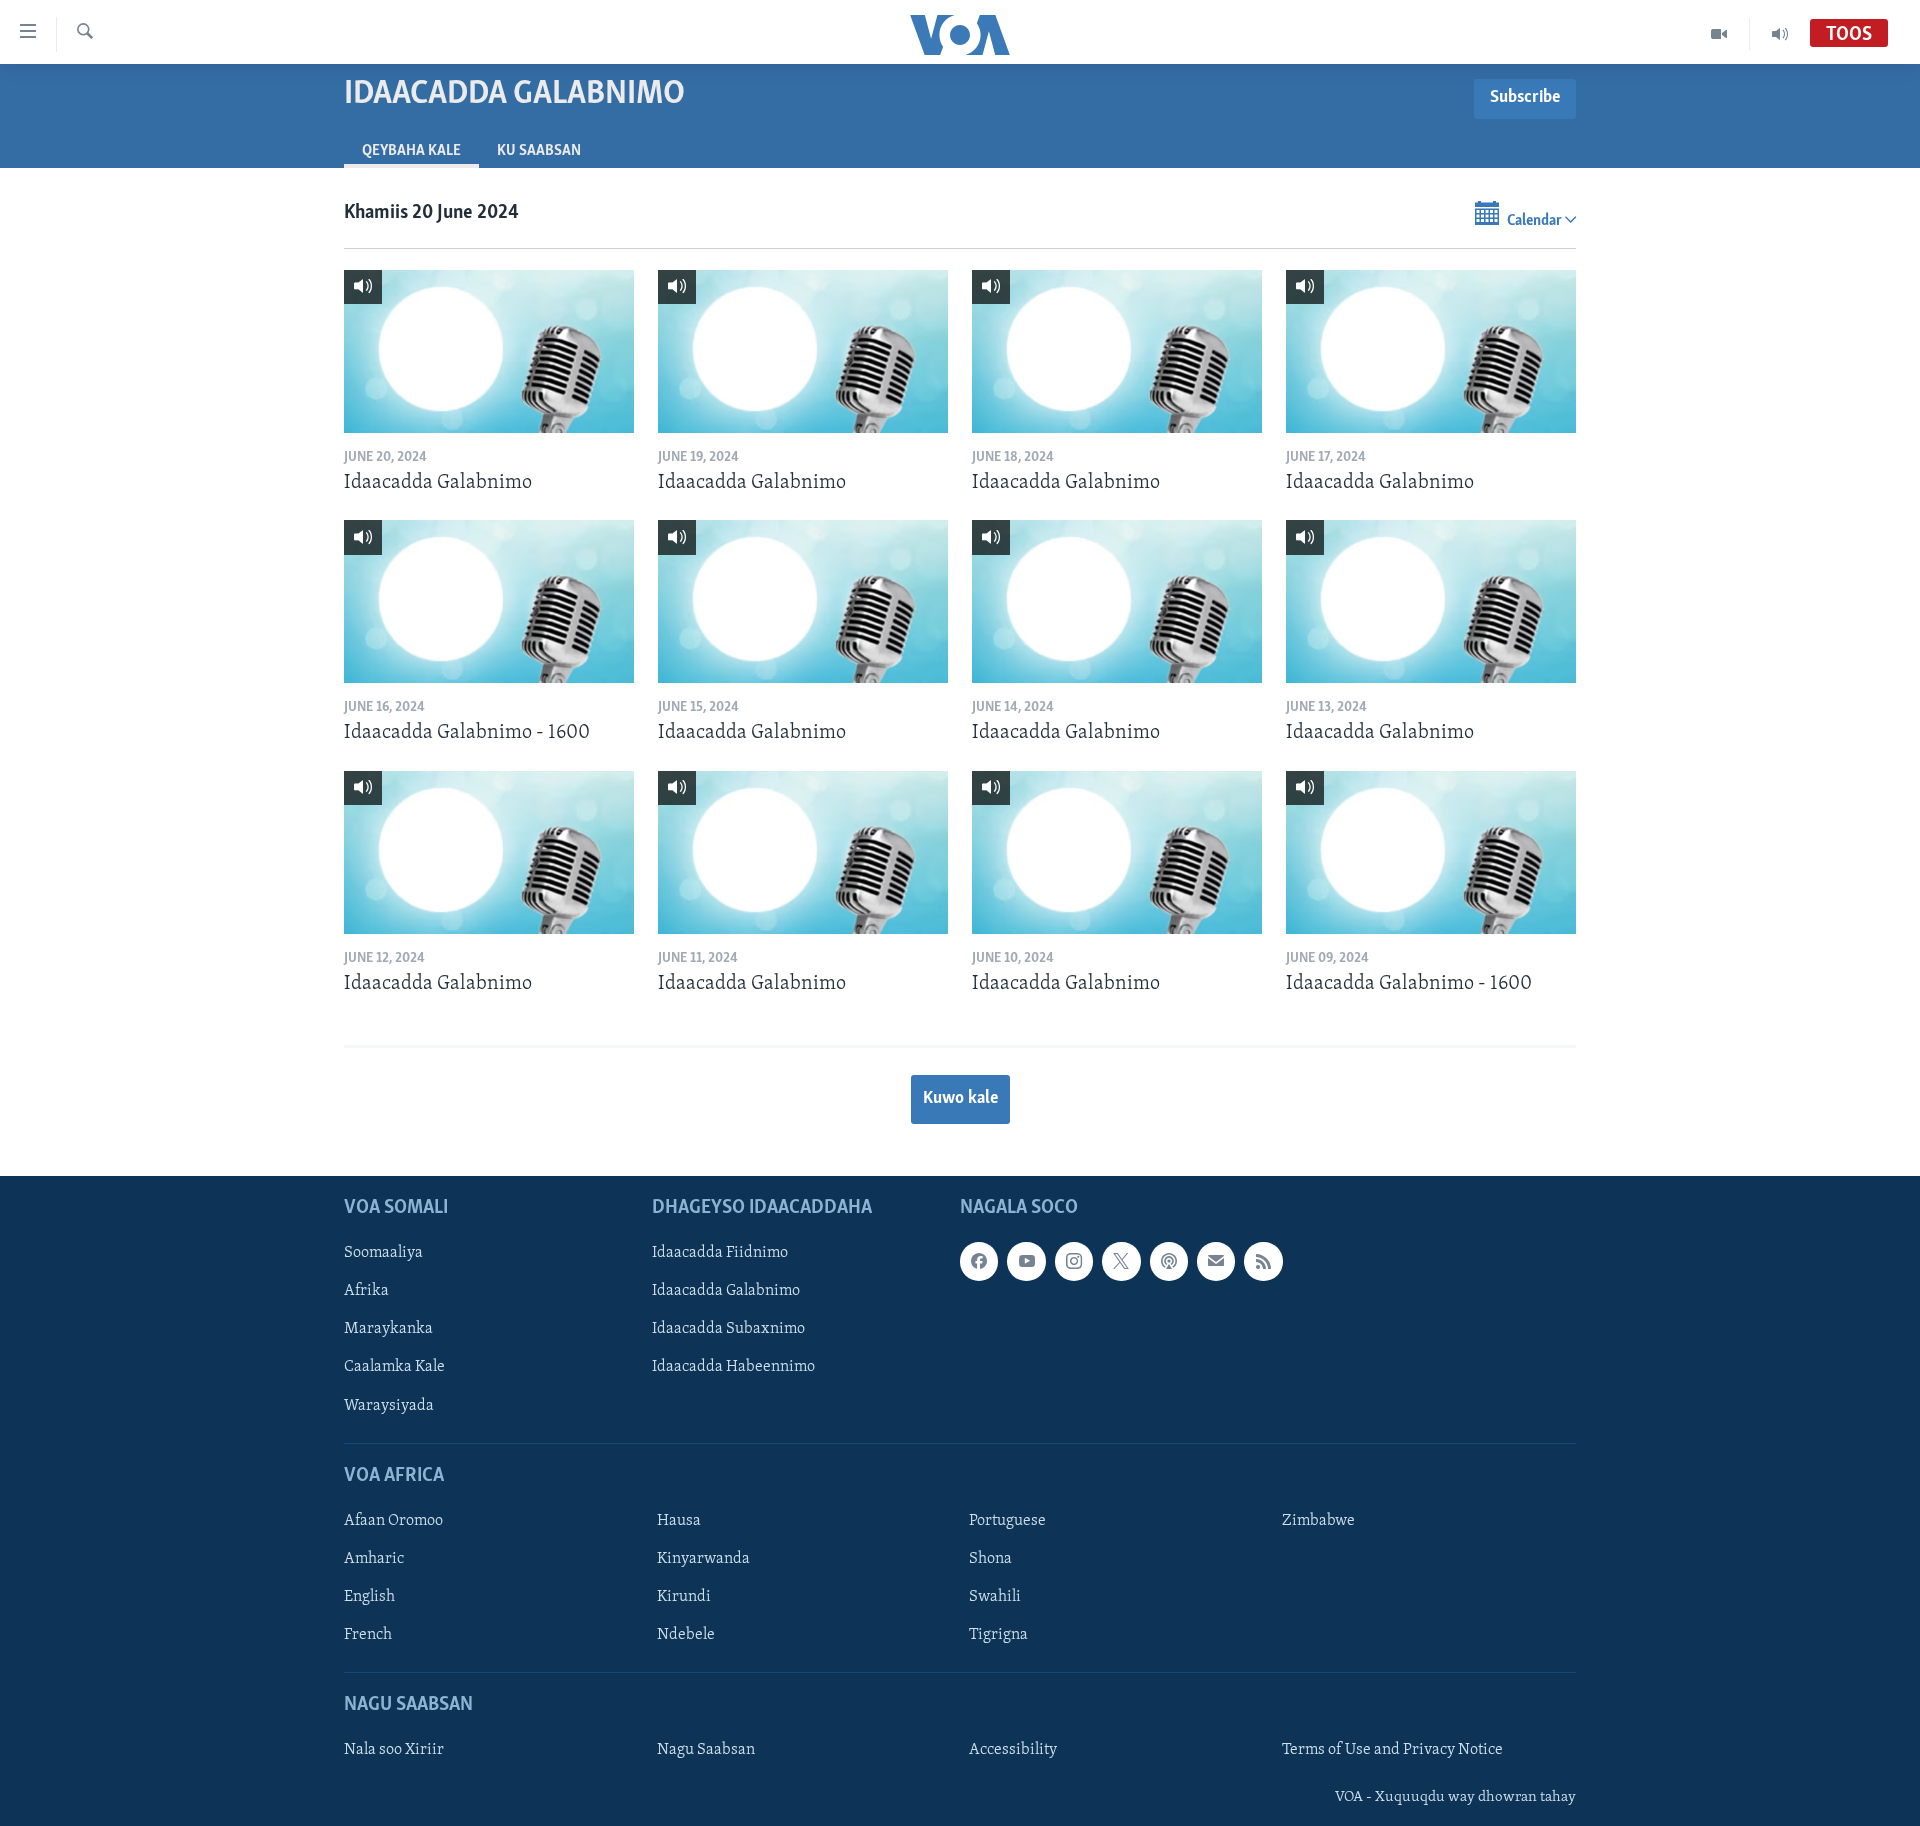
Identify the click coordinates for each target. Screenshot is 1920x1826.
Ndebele (686, 1635)
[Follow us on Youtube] (1026, 1262)
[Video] (1719, 34)
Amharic (374, 1559)
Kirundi (684, 1597)
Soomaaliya (383, 1254)
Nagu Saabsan (706, 1751)
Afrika (366, 1292)
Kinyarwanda (703, 1559)
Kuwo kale (960, 1099)
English (369, 1597)
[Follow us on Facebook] (979, 1262)
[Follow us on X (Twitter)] (1121, 1262)
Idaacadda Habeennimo (733, 1368)
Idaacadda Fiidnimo (720, 1254)
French (368, 1635)
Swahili (995, 1597)
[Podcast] (1169, 1262)
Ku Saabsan (539, 151)
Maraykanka (388, 1330)
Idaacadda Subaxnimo (728, 1330)
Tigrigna (998, 1635)
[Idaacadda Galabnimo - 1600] (489, 601)
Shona (990, 1559)
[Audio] (1780, 34)
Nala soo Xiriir (394, 1751)
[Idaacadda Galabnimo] (489, 351)
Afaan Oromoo (393, 1521)
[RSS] (1263, 1262)
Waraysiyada (389, 1406)
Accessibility (1013, 1751)
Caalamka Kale (394, 1368)
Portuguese (1007, 1521)
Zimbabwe (1318, 1521)
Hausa (679, 1521)
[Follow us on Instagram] (1074, 1262)
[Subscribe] (1216, 1262)
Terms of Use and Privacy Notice (1392, 1751)
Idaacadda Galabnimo (726, 1292)
